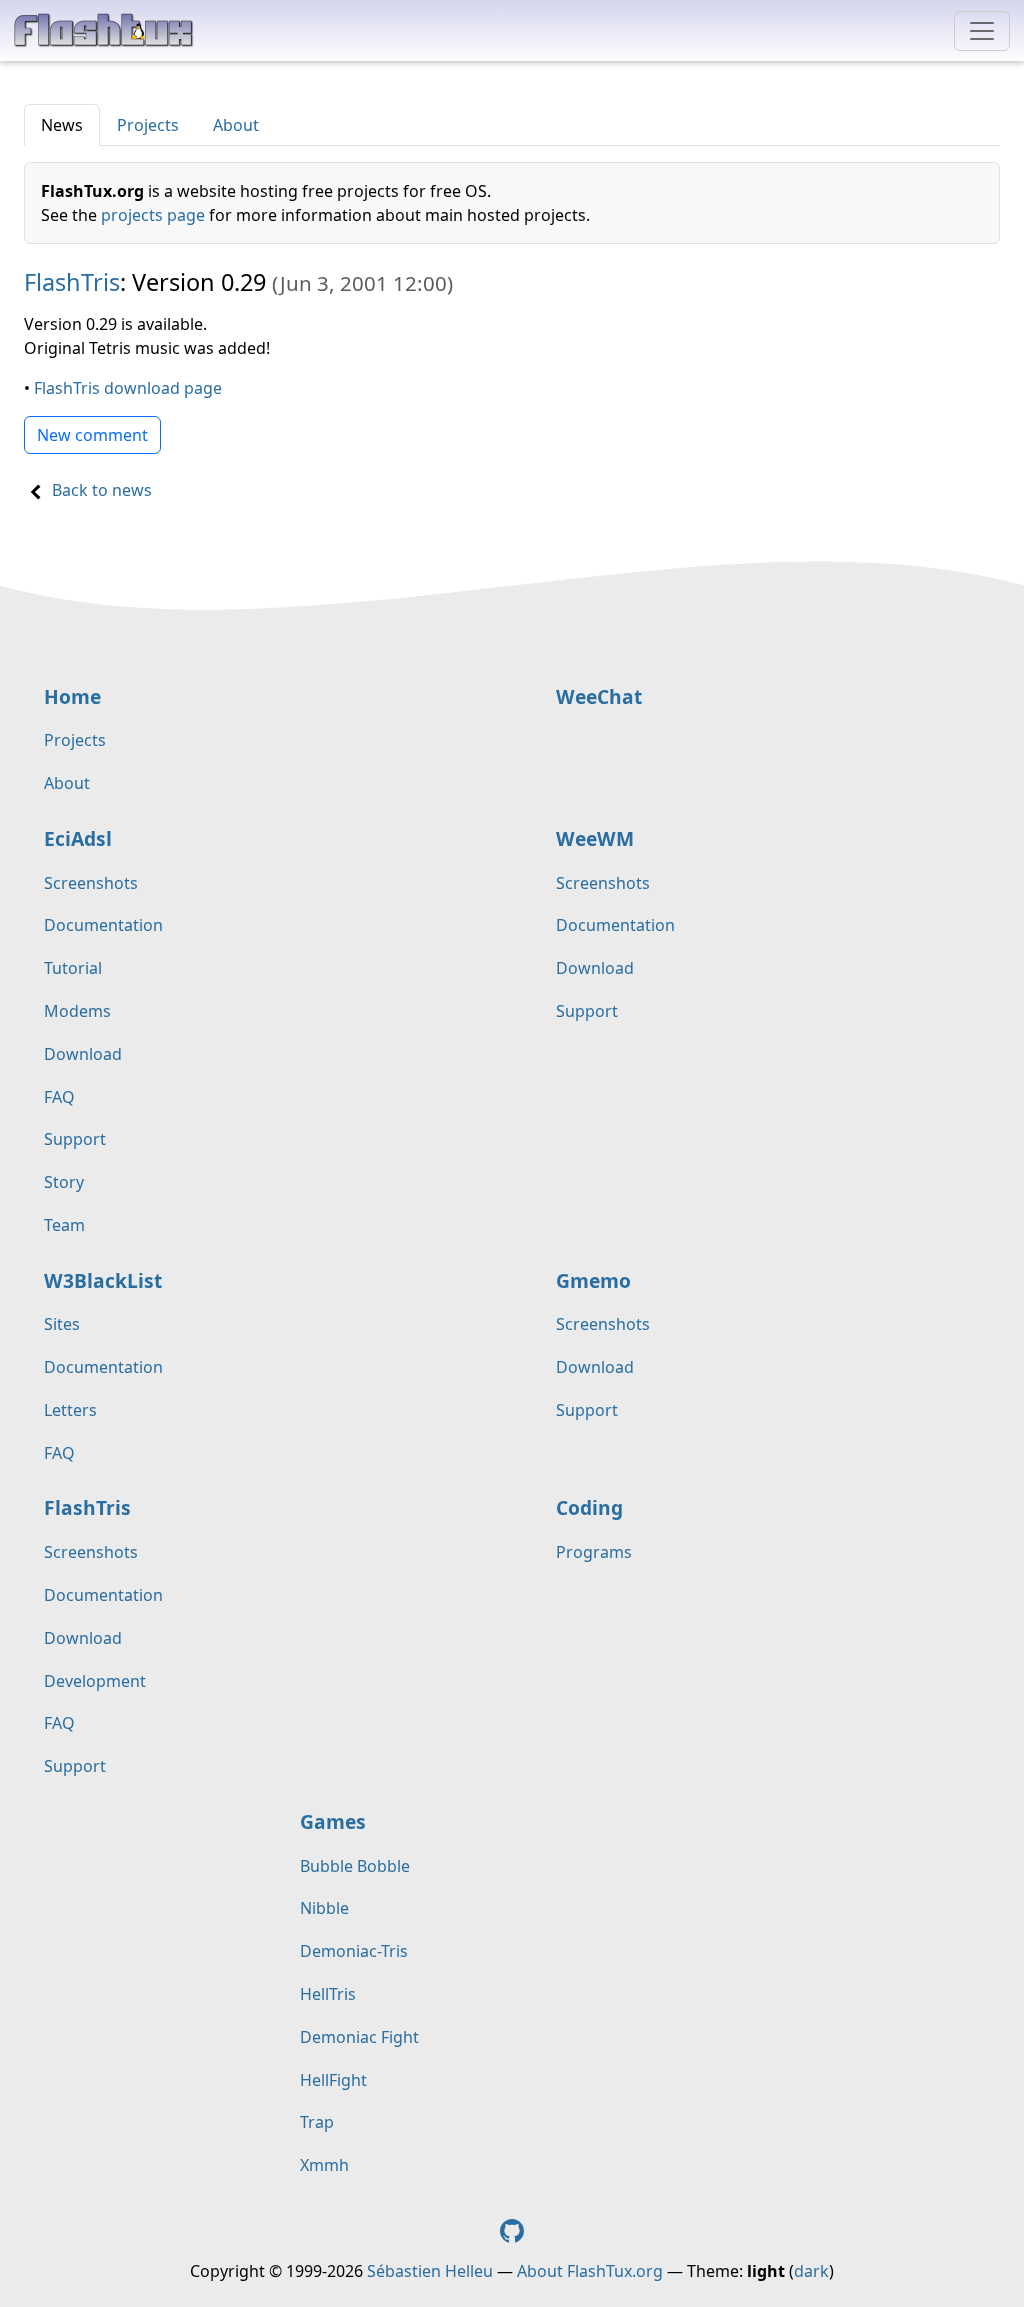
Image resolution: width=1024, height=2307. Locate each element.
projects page (153, 215)
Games (333, 1821)
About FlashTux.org (590, 2271)
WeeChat (599, 696)
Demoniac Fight (359, 2037)
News (62, 125)
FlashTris (72, 282)
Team (64, 1225)
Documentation (103, 925)
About (236, 125)
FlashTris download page (128, 388)
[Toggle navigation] (982, 31)
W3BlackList (103, 1280)
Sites (62, 1324)
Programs (594, 1552)
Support (75, 1139)
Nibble (324, 1908)
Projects (148, 125)
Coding (589, 1507)
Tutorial (73, 968)
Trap (317, 2122)
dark (811, 2271)
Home (72, 696)
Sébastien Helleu (430, 2271)
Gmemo (593, 1280)
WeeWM (595, 838)
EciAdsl (78, 838)
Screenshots (91, 883)
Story (64, 1182)
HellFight (333, 2080)
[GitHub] (512, 2229)
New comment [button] (92, 435)
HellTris (328, 1994)
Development (95, 1681)
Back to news (102, 490)
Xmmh (324, 2165)
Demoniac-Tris (354, 1951)
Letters (70, 1410)
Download (83, 1054)
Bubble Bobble (355, 1866)
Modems (77, 1011)
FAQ (59, 1097)
